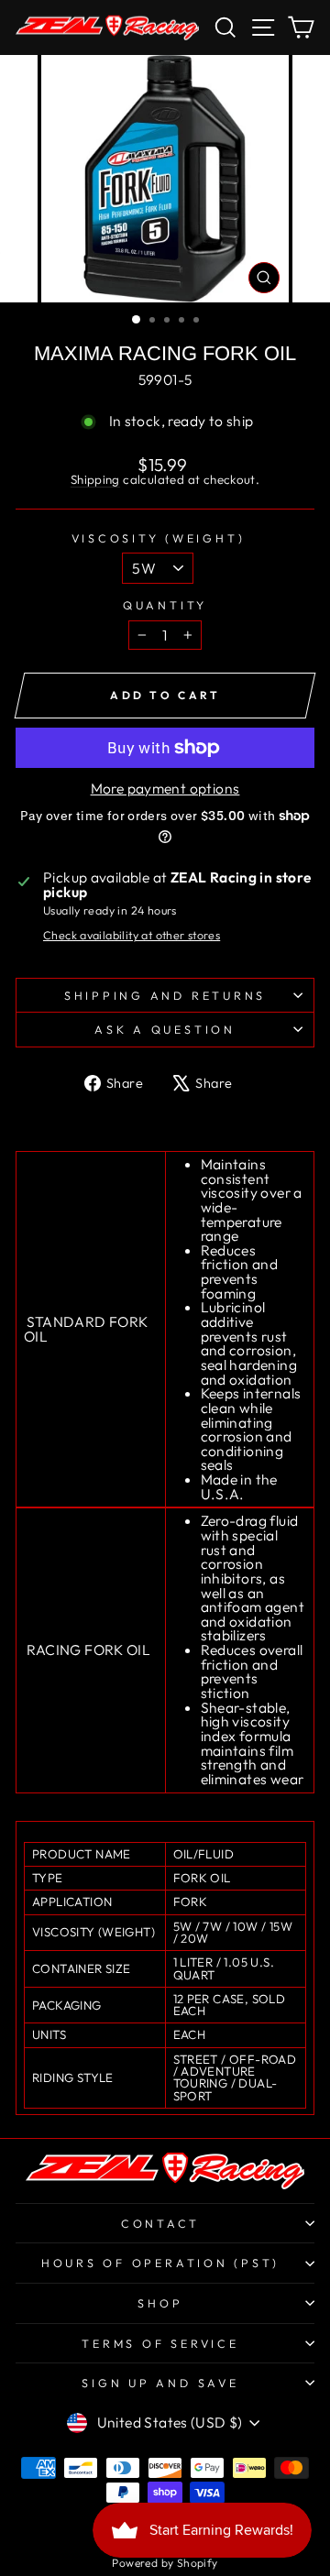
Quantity (165, 605)
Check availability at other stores (132, 935)
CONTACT (160, 2223)
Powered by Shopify (165, 2563)
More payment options (165, 789)
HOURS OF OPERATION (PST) (160, 2263)
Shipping (95, 479)
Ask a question (165, 1029)
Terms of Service (160, 2343)
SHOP (160, 2303)
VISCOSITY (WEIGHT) (159, 538)
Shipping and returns (165, 995)
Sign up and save (160, 2383)
